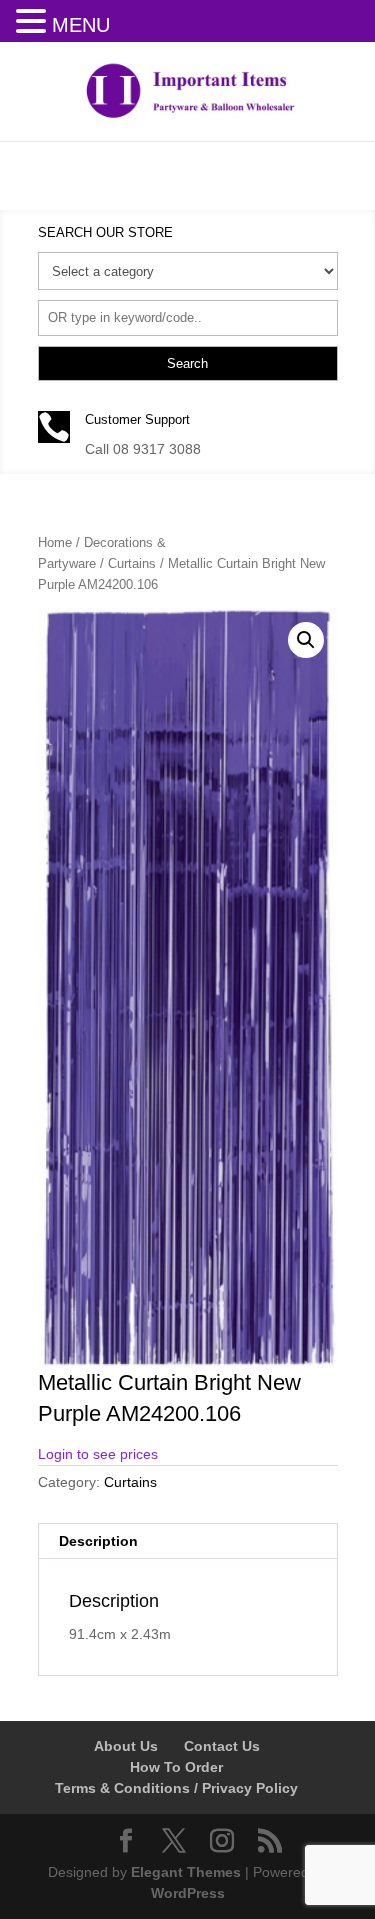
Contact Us (222, 1746)
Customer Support (137, 419)
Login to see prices (98, 1454)
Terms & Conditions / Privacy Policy (176, 1788)
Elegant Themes (186, 1872)
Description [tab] (98, 1541)
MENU (81, 25)
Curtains (132, 563)
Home (55, 542)
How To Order (176, 1767)
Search (187, 363)
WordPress (188, 1893)
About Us (126, 1746)
